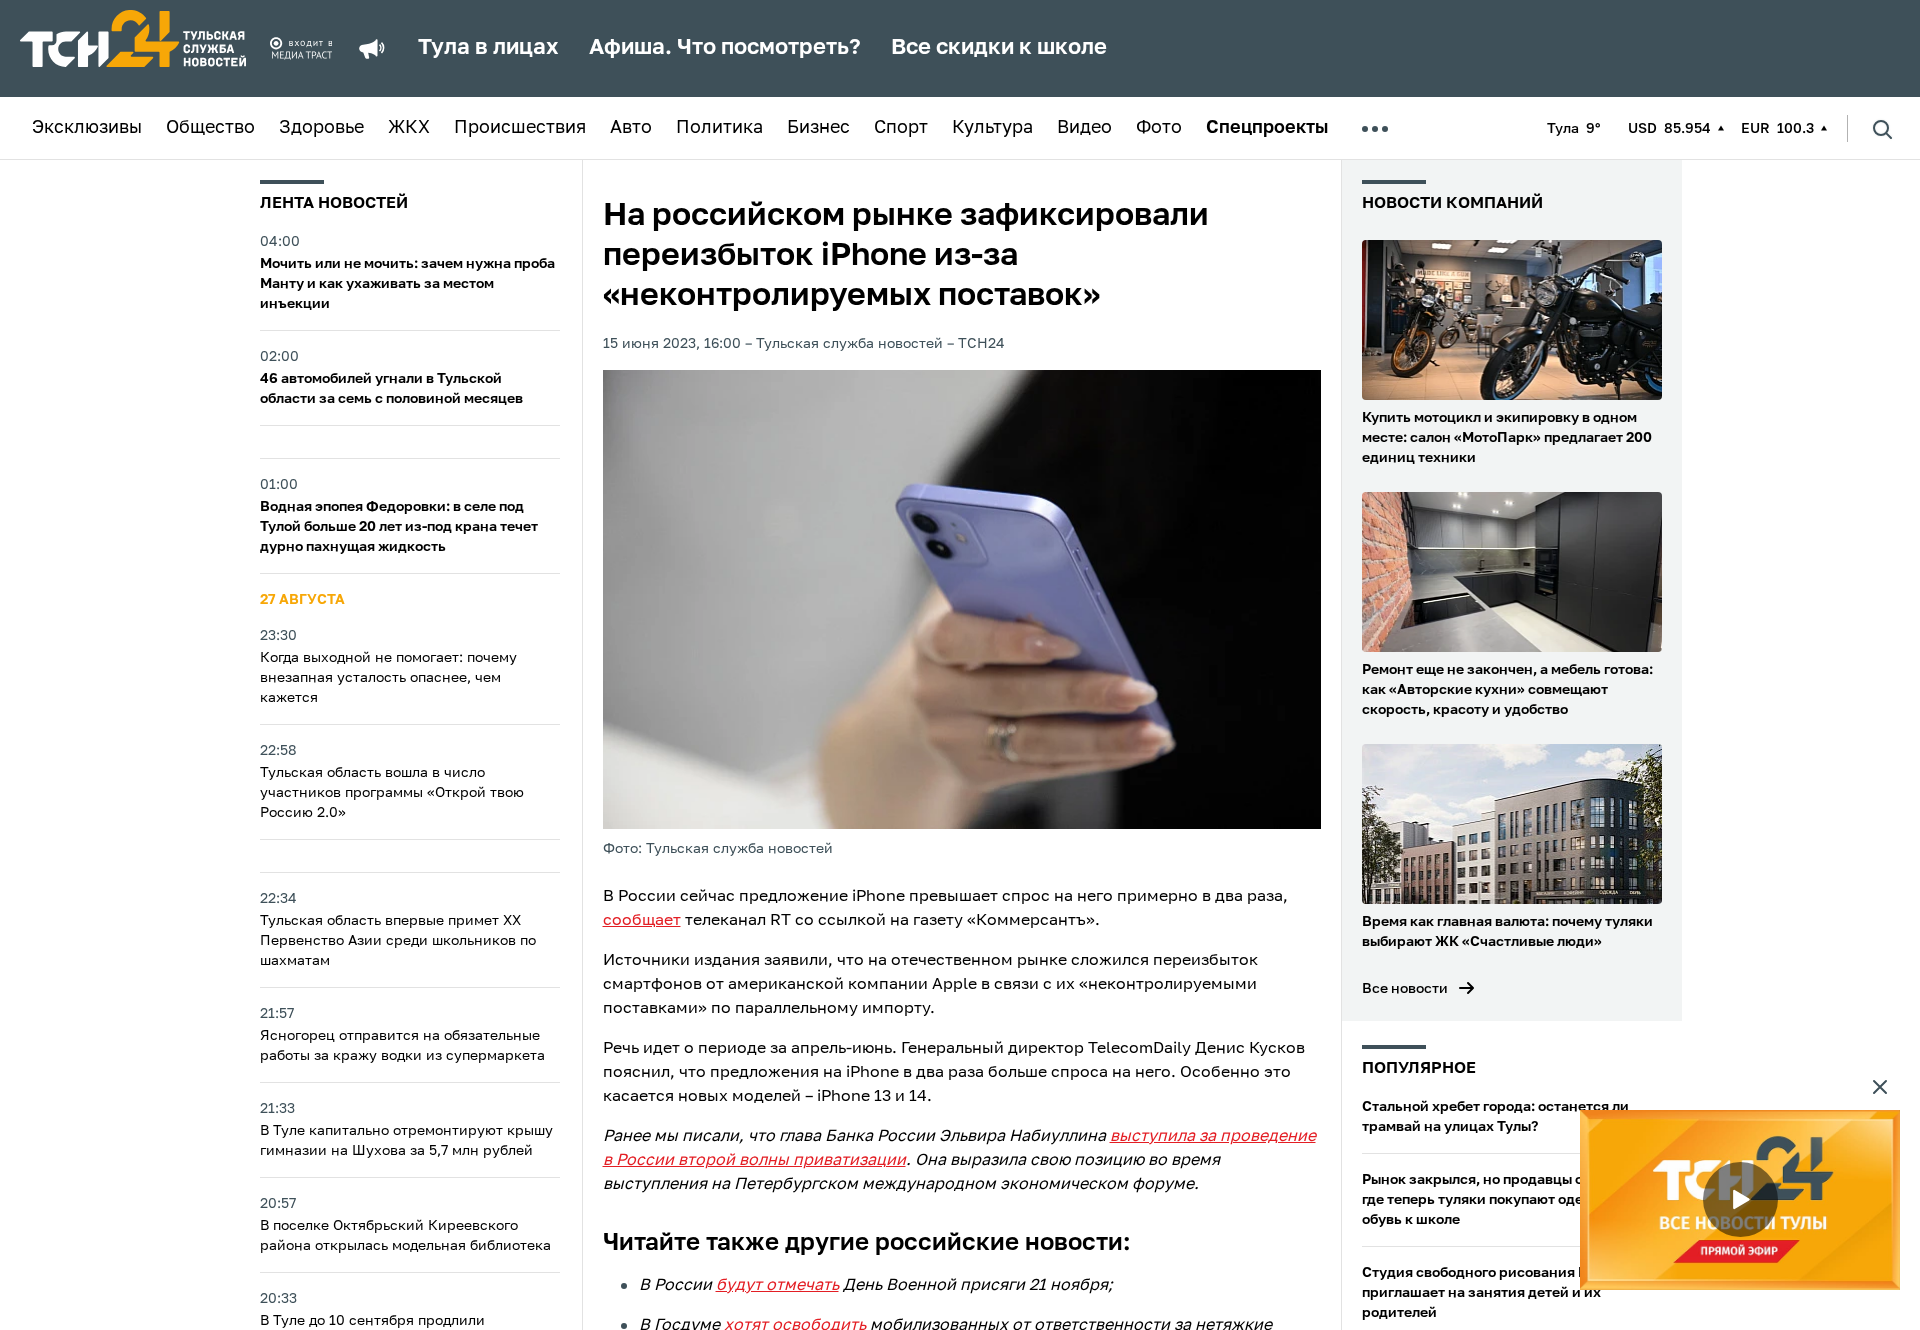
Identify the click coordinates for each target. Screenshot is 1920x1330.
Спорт (901, 128)
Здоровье (321, 128)
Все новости (1405, 989)
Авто (631, 128)
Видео (1084, 128)
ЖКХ (409, 128)
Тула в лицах (488, 48)
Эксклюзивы (87, 128)
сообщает (642, 921)
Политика (719, 128)
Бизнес (818, 128)
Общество (210, 128)
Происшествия (520, 128)
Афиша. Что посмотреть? (725, 48)
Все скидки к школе (999, 48)
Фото (1159, 128)
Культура (992, 128)
